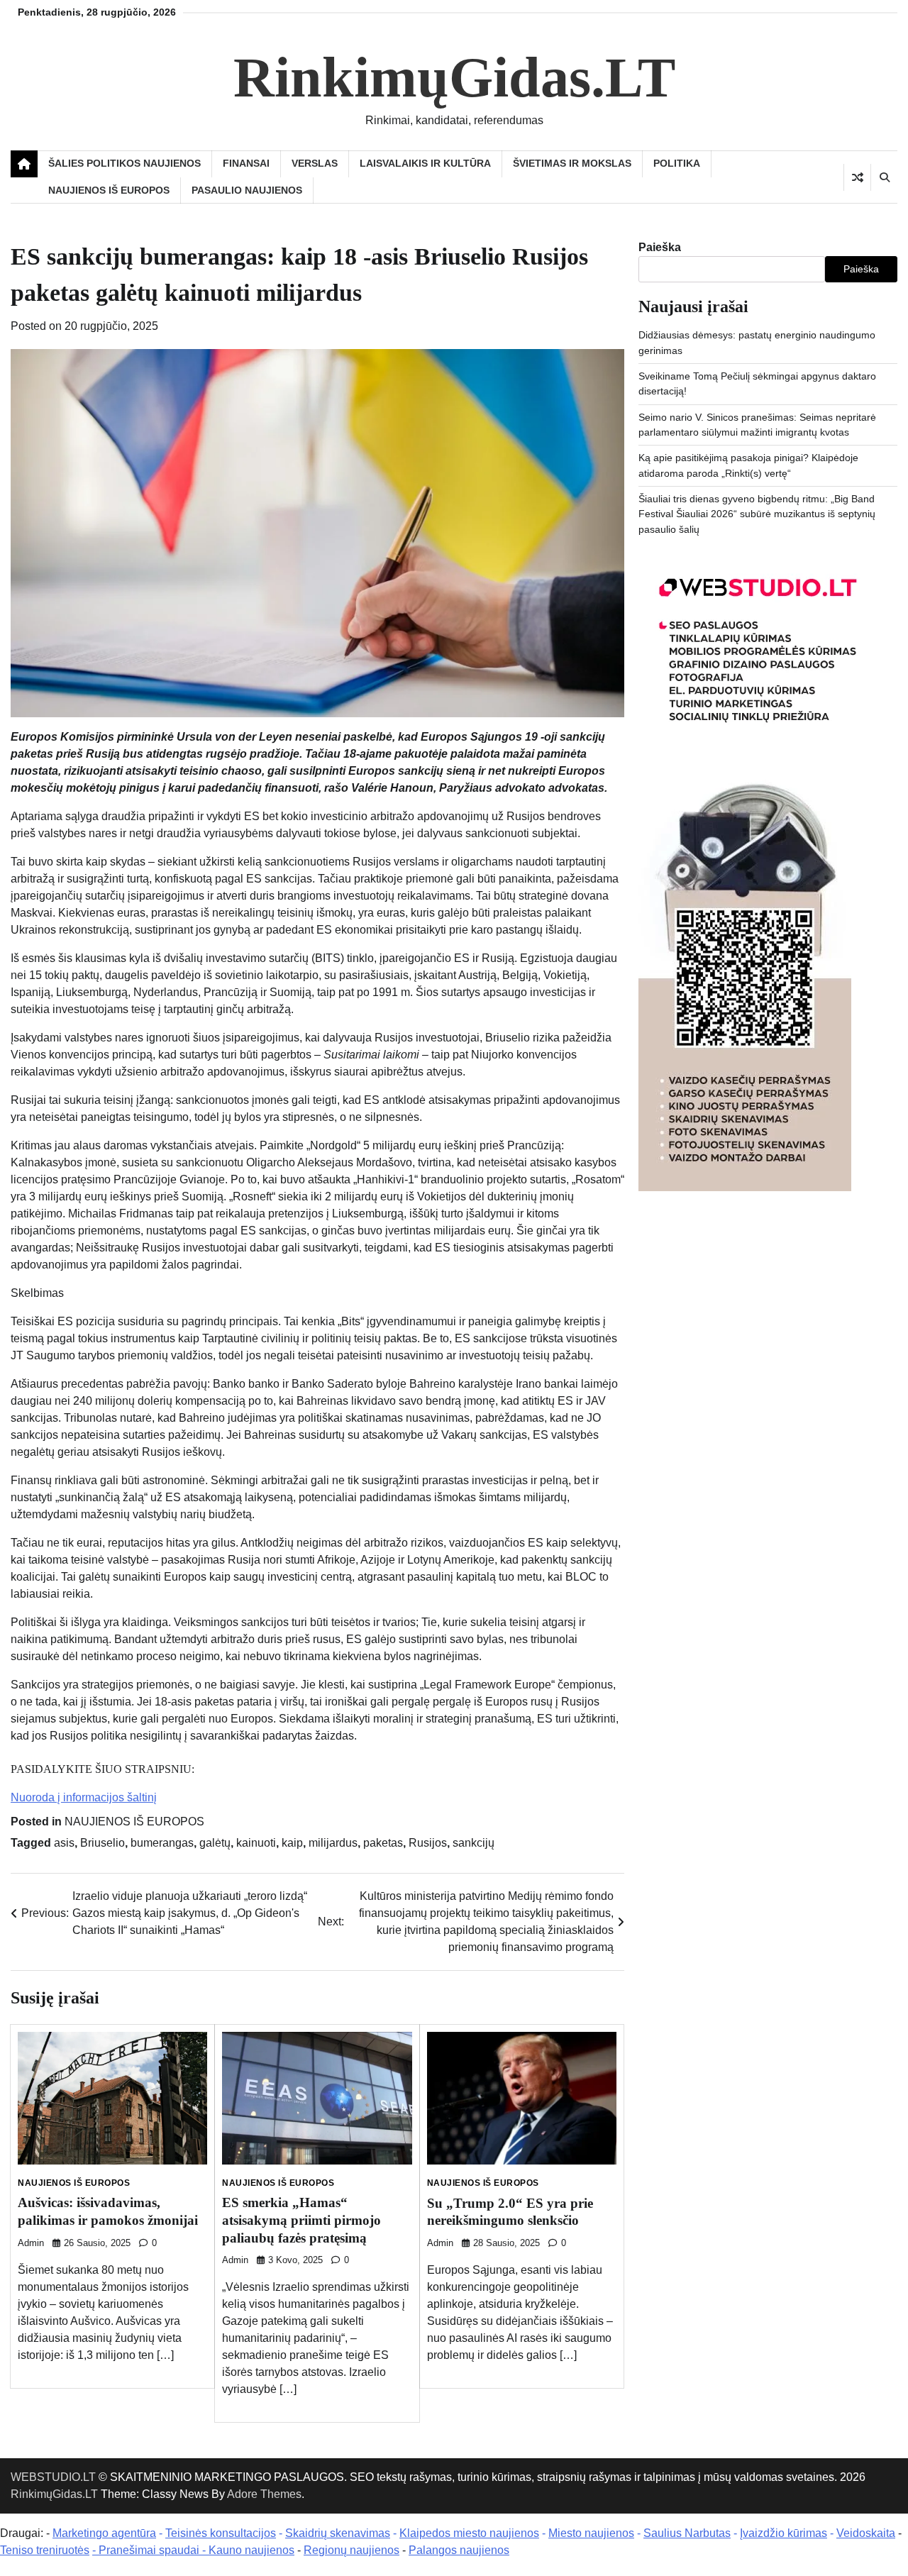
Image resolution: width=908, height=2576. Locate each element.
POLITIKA (677, 163)
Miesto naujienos (591, 2533)
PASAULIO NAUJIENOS (247, 190)
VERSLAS (315, 163)
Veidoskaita (866, 2533)
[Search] (884, 177)
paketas (383, 1843)
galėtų (215, 1843)
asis (64, 1843)
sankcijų (474, 1843)
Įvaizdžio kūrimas (784, 2533)
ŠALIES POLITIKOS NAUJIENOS (124, 163)
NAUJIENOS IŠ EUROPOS (109, 190)
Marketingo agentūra (104, 2533)
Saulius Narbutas (687, 2533)
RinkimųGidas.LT (454, 77)
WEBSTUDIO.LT (53, 2477)
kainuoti (256, 1843)
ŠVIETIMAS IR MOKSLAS (572, 163)
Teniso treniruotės (45, 2550)
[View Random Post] (857, 177)
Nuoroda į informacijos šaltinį (84, 1797)
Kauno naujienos (251, 2550)
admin (31, 2243)
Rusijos (428, 1843)
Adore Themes (264, 2494)
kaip (292, 1843)
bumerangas (162, 1843)
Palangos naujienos (459, 2550)
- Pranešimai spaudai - (150, 2550)
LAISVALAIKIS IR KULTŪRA (425, 163)
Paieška (660, 247)
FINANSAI (246, 163)
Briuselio (103, 1843)
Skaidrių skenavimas (338, 2533)
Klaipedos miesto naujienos (469, 2533)
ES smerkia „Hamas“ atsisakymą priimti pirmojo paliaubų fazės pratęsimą (301, 2220)
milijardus (333, 1843)
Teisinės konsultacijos (221, 2533)
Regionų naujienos (351, 2550)
